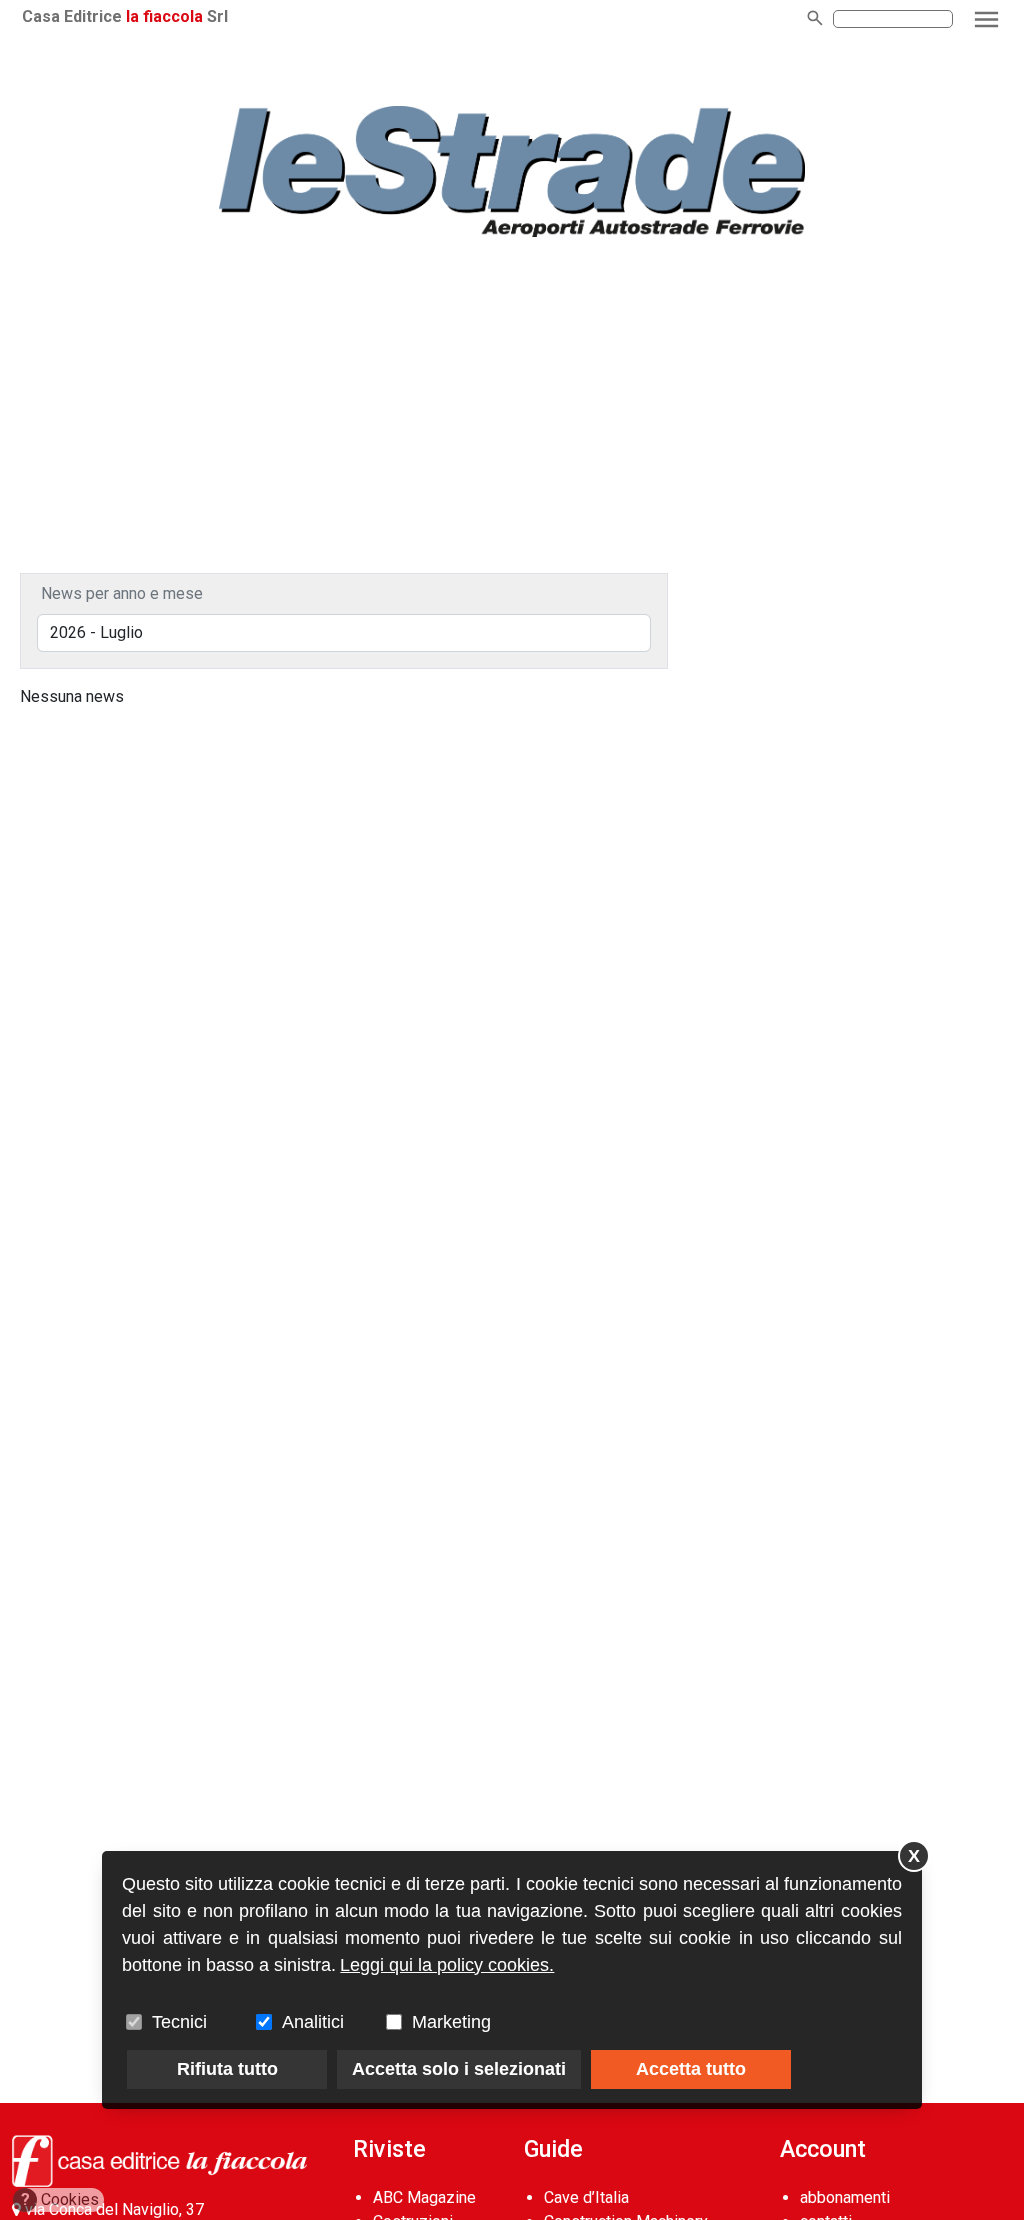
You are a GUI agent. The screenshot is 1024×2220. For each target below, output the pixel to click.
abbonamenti (845, 2197)
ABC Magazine (424, 2197)
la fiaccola (164, 16)
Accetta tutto (691, 2069)
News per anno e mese (122, 593)
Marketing (451, 2022)
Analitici (313, 2022)
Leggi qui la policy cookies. (447, 1965)
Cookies (60, 2199)
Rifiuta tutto (227, 2069)
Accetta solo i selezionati (459, 2069)
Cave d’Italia (586, 2197)
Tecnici (179, 2022)
